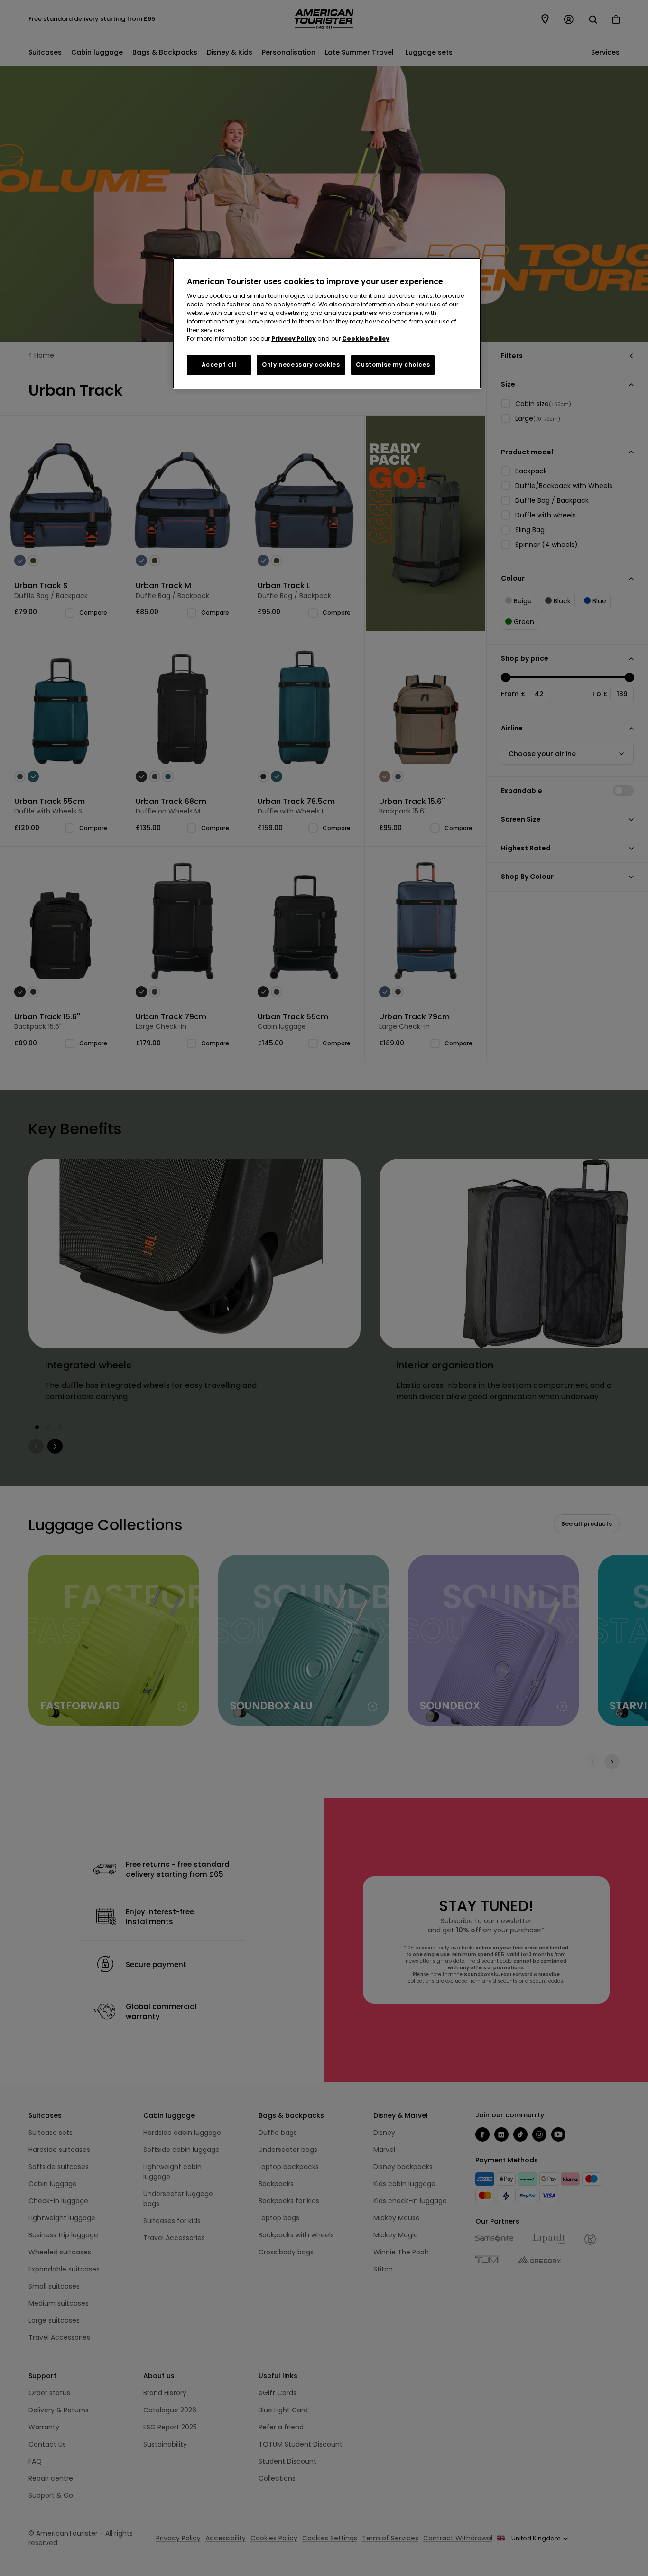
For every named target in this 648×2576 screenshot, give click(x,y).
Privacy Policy (294, 338)
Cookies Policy (366, 338)
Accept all (219, 365)
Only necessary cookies (301, 365)
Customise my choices (393, 365)
